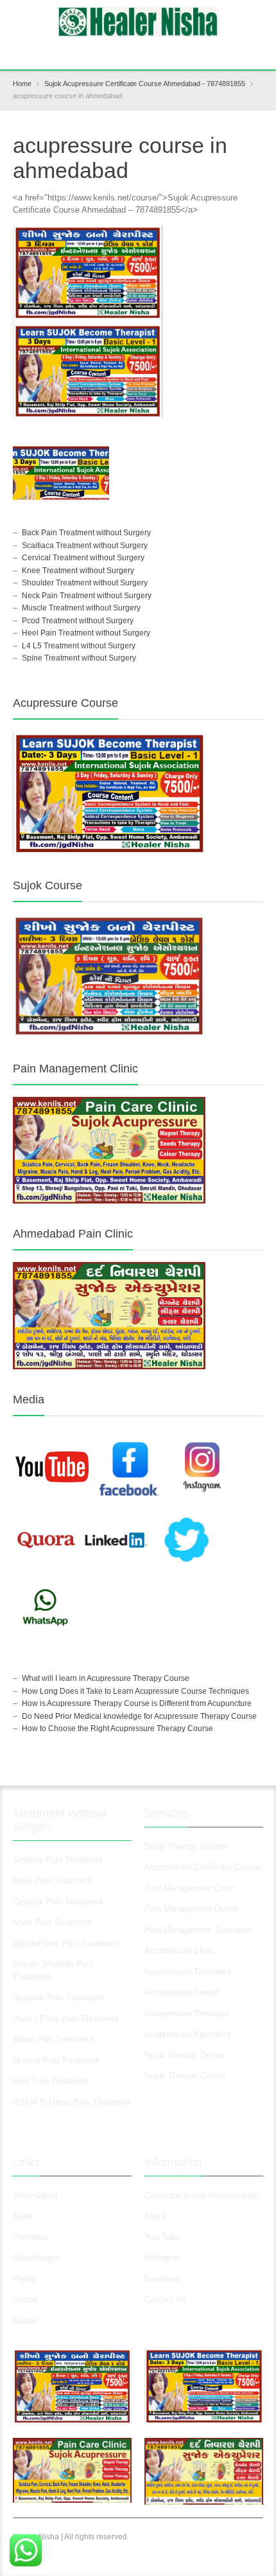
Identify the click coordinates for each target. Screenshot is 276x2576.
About (155, 2216)
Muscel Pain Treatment (56, 2060)
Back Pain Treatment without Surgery (86, 533)
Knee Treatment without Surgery (78, 571)
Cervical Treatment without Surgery (83, 558)
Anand (25, 2299)
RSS (140, 51)
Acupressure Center (181, 1992)
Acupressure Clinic (179, 1950)
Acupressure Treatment (188, 1972)
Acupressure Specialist (187, 2034)
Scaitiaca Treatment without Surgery (85, 546)
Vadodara (30, 2237)
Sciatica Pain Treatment (58, 1860)
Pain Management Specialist (198, 1930)
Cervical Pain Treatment (58, 1902)
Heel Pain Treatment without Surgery (86, 633)
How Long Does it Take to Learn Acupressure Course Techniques (135, 1691)
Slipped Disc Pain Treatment (66, 1943)
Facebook (163, 2279)
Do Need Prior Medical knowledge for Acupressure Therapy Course (139, 1716)
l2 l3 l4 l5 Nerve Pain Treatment (72, 2102)
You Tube (162, 2237)
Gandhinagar (36, 2258)
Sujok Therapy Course (186, 1846)
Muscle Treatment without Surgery (81, 608)
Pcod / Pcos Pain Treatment (66, 2019)
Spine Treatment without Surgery (79, 658)
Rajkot (25, 2279)
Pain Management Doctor (192, 1909)
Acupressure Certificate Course (203, 1867)
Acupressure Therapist (186, 2013)
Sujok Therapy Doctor (185, 2055)
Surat (23, 2216)
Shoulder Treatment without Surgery (85, 583)
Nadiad (27, 2321)
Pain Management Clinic (190, 1888)
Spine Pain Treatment (53, 2039)
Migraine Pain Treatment (58, 1997)
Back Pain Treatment (52, 1880)
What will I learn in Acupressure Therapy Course (106, 1678)
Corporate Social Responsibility (203, 2195)
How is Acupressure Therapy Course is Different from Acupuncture (137, 1703)
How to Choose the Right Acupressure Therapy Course (117, 1728)
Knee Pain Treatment (52, 1922)
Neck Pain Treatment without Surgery (87, 596)
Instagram (164, 2258)
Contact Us (165, 2299)
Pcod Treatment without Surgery (78, 621)
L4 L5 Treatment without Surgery (79, 646)
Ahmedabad (35, 2195)
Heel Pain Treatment (51, 2081)
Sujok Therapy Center (185, 2076)
